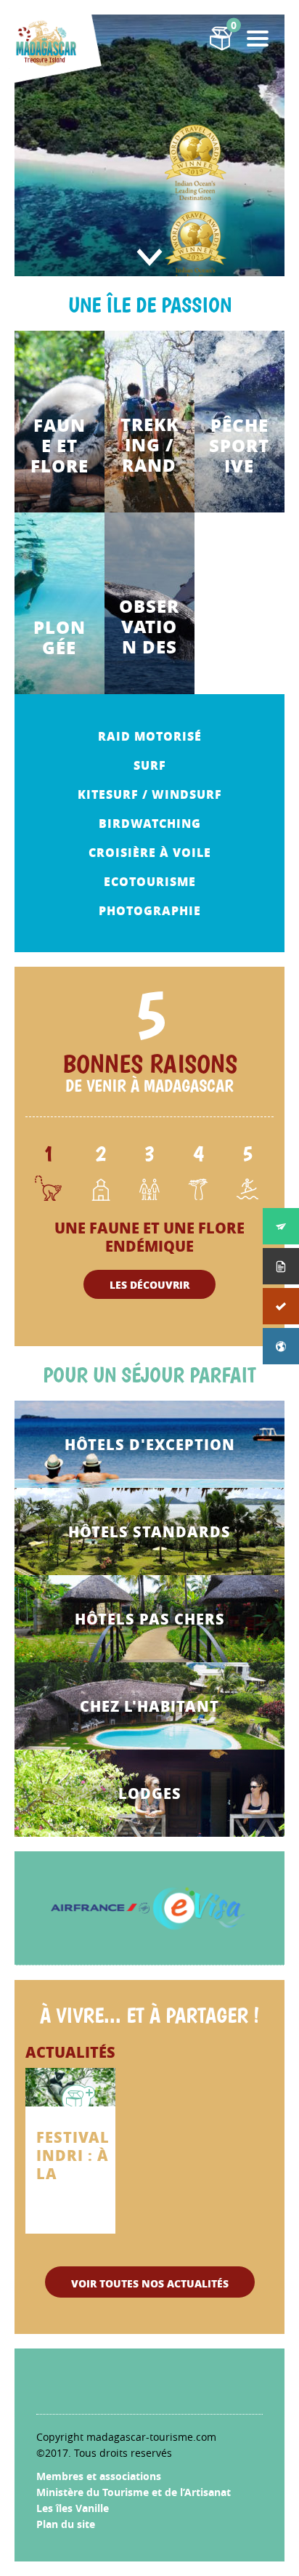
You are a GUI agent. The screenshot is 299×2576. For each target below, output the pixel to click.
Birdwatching (150, 823)
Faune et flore (60, 446)
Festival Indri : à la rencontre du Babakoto (85, 2156)
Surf (150, 765)
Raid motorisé (150, 736)
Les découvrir (149, 1284)
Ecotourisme (150, 881)
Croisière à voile (150, 852)
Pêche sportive (239, 446)
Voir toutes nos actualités (150, 2283)
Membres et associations (99, 2476)
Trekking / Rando (149, 445)
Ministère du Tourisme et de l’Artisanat (134, 2492)
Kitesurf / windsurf (150, 794)
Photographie (150, 910)
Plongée (60, 637)
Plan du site (66, 2524)
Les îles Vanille (73, 2508)
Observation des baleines (149, 627)
